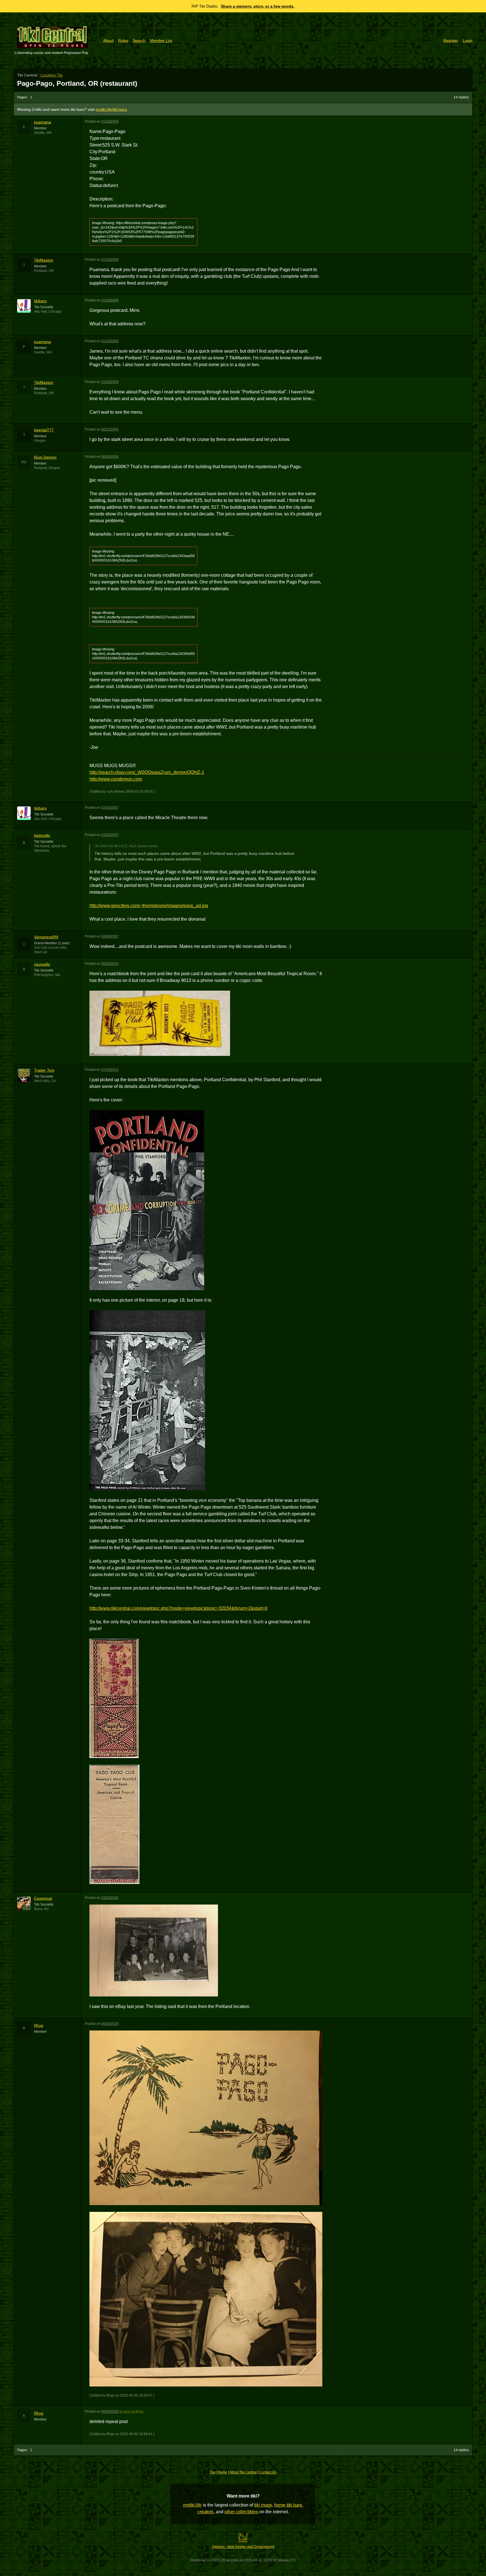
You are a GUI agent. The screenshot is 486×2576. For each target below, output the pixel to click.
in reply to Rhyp (131, 2412)
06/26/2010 (110, 964)
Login (468, 40)
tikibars (40, 301)
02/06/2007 (110, 936)
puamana (42, 122)
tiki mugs (263, 2505)
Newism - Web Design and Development (243, 2547)
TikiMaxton (44, 260)
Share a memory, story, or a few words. (258, 6)
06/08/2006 (110, 457)
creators (205, 2512)
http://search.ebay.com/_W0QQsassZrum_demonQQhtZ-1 (147, 772)
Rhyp (39, 2025)
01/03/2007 (110, 808)
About (108, 40)
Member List (161, 40)
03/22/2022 (110, 1898)
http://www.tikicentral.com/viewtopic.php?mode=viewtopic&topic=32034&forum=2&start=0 (178, 1608)
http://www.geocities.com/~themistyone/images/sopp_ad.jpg (149, 906)
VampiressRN (46, 937)
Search (139, 40)
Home (223, 2472)
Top (213, 2472)
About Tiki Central (243, 2472)
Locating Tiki (52, 75)
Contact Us (268, 2472)
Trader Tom (44, 1070)
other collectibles (241, 2512)
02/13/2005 (110, 429)
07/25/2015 (110, 1070)
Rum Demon (45, 457)
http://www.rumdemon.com (116, 779)
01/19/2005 (110, 341)
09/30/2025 (110, 2024)
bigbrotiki (42, 835)
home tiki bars (288, 2505)
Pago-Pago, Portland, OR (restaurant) (77, 83)
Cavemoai (43, 1898)
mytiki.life (192, 2505)
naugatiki (42, 964)
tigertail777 (44, 430)
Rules (123, 40)
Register (451, 40)
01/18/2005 (110, 121)
